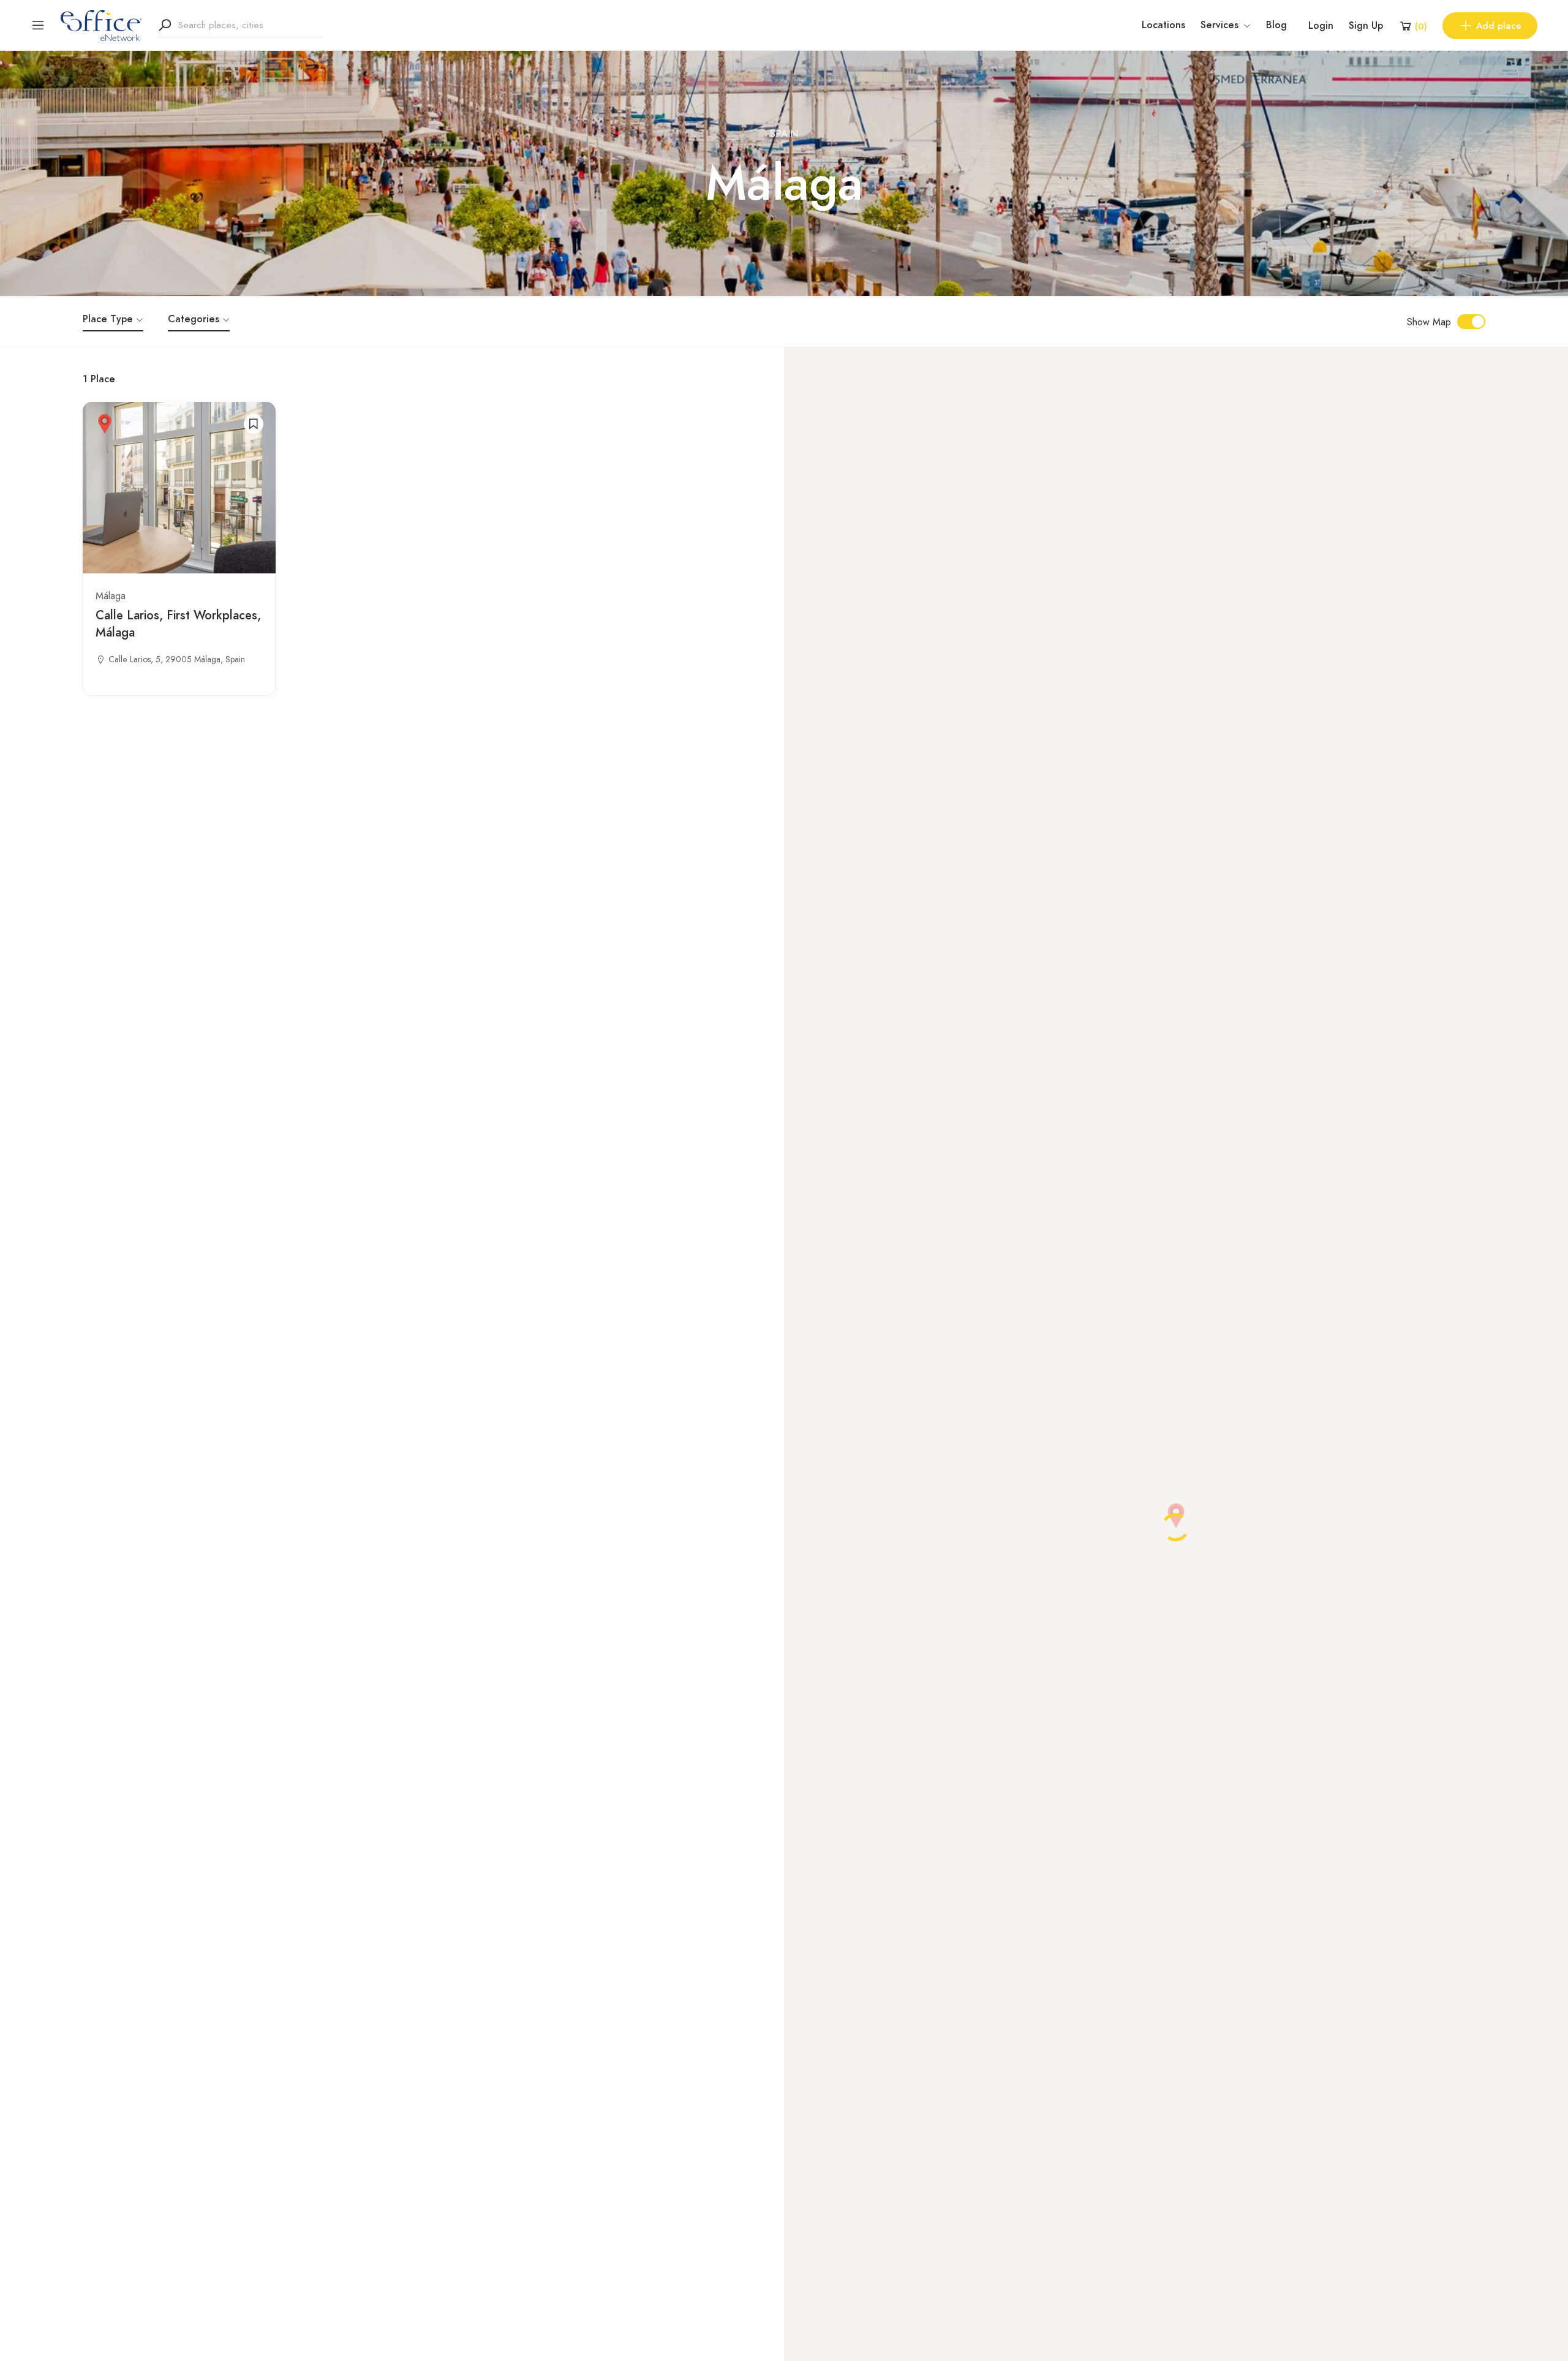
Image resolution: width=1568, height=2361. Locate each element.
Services (1219, 25)
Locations (1163, 25)
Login (1321, 26)
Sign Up (1366, 26)
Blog (1276, 25)
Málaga (111, 596)
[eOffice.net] (101, 25)
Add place (1499, 26)
